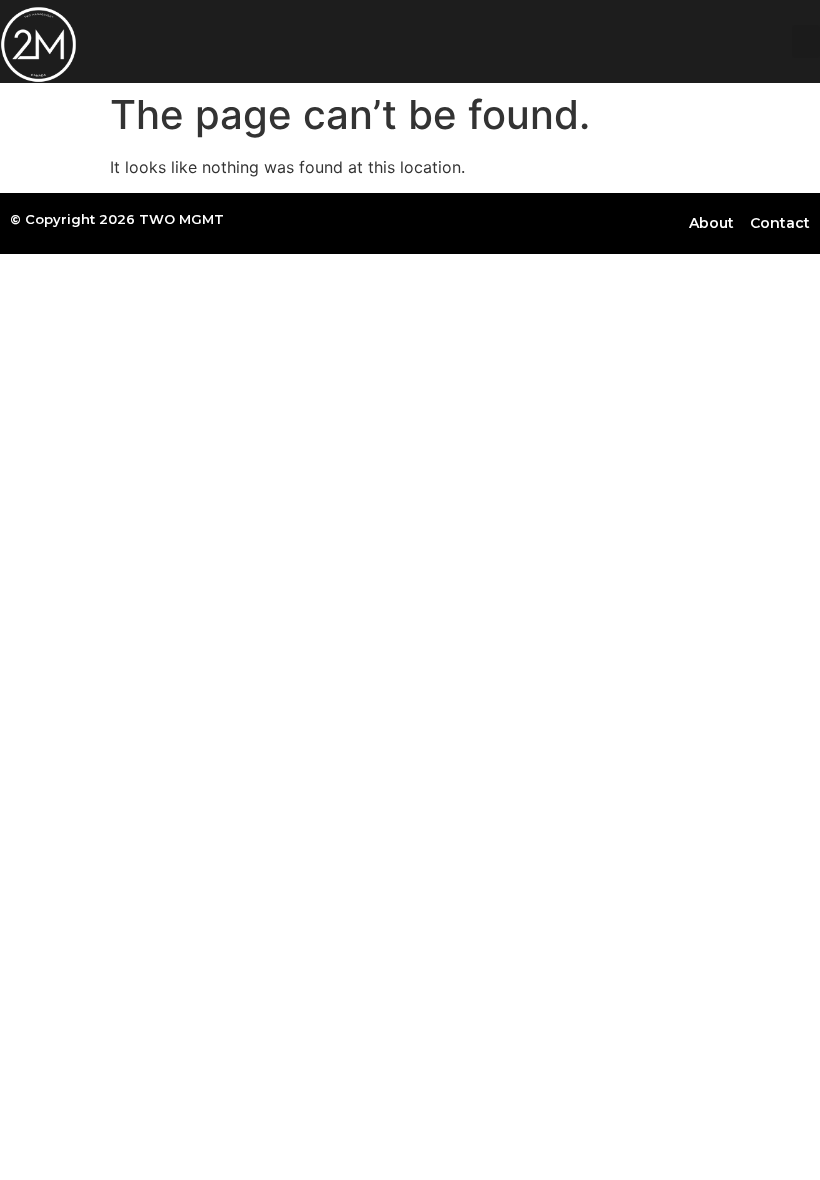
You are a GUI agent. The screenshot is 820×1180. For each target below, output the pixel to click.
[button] (806, 41)
